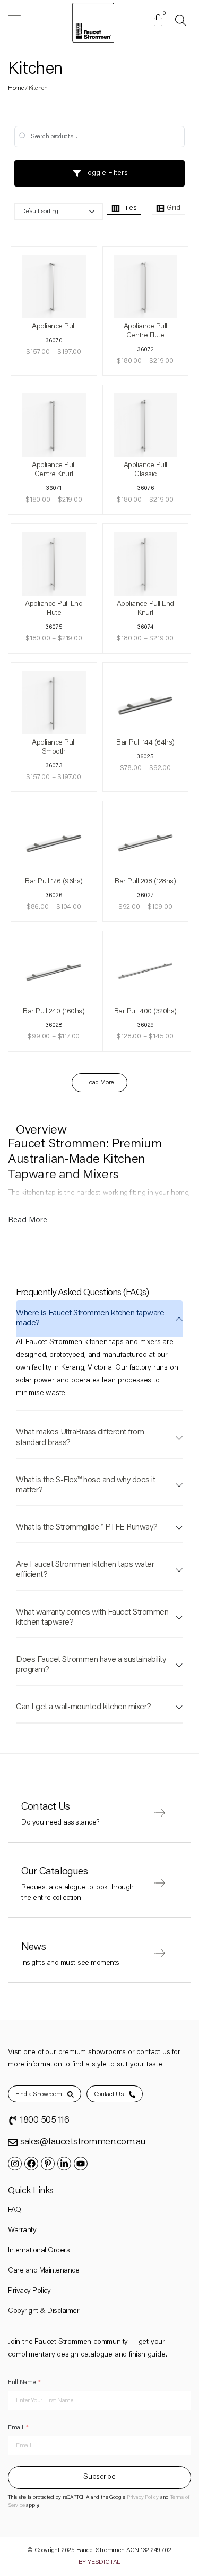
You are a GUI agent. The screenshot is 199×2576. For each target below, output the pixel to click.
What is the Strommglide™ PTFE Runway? (87, 1527)
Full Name (21, 2383)
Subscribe (99, 2477)
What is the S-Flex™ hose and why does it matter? (85, 1485)
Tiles (129, 208)
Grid (174, 208)
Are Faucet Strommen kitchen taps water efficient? (85, 1570)
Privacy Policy (29, 2291)
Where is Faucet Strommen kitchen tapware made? (90, 1318)
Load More (99, 1083)
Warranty (22, 2231)
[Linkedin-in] (64, 2164)
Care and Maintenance (44, 2271)
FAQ (15, 2210)
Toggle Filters (105, 173)
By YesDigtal (100, 2562)
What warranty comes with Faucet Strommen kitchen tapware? (92, 1618)
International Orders (39, 2251)
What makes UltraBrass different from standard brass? (80, 1437)
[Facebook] (31, 2164)
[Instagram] (15, 2164)
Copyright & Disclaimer (44, 2311)
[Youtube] (81, 2164)
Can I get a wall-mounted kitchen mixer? (84, 1707)
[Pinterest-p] (48, 2164)
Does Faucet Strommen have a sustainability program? (91, 1665)
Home (16, 88)
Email (16, 2428)
